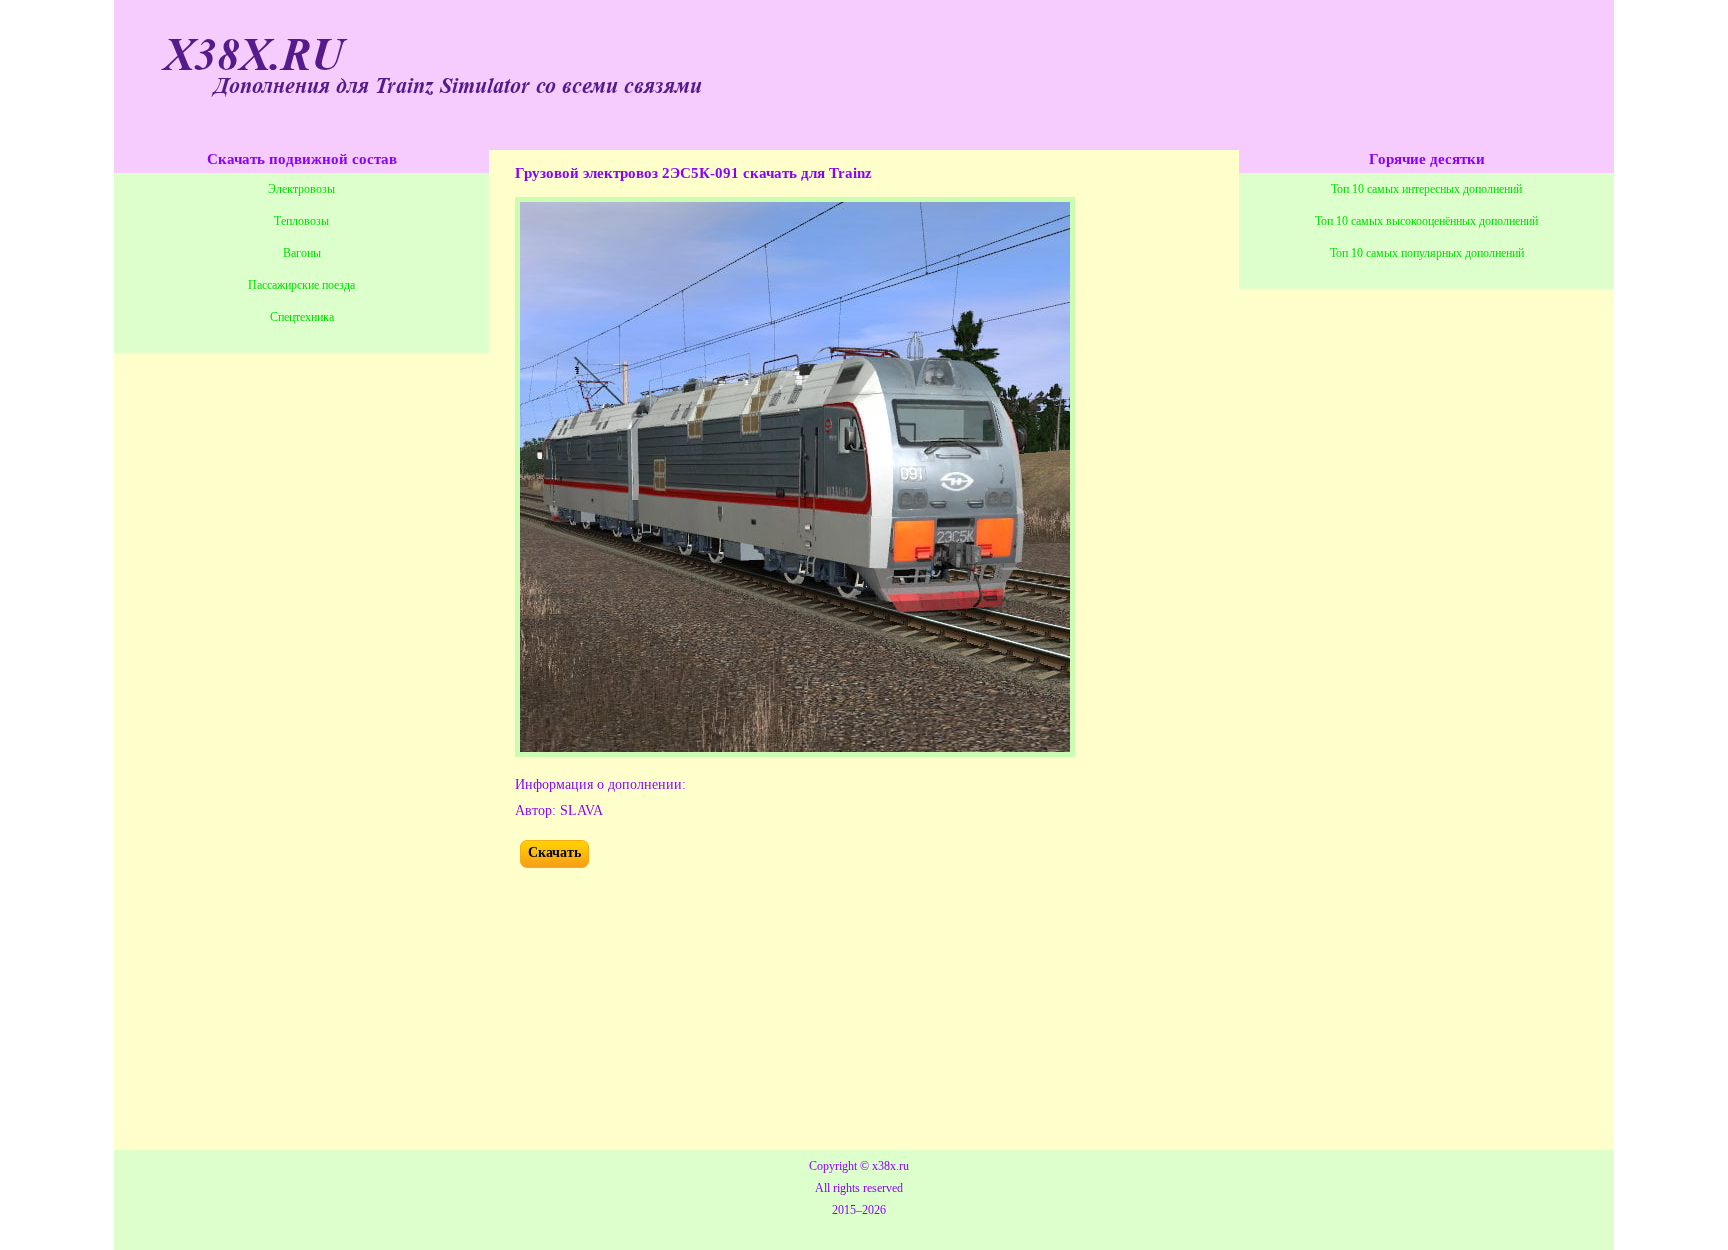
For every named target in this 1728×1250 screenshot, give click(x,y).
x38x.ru (890, 1166)
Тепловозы (301, 221)
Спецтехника (302, 317)
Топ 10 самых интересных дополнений (1426, 189)
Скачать (554, 852)
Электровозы (301, 189)
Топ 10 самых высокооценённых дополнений (1426, 221)
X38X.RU (254, 56)
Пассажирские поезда (301, 285)
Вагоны (302, 253)
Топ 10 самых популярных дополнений (1427, 253)
